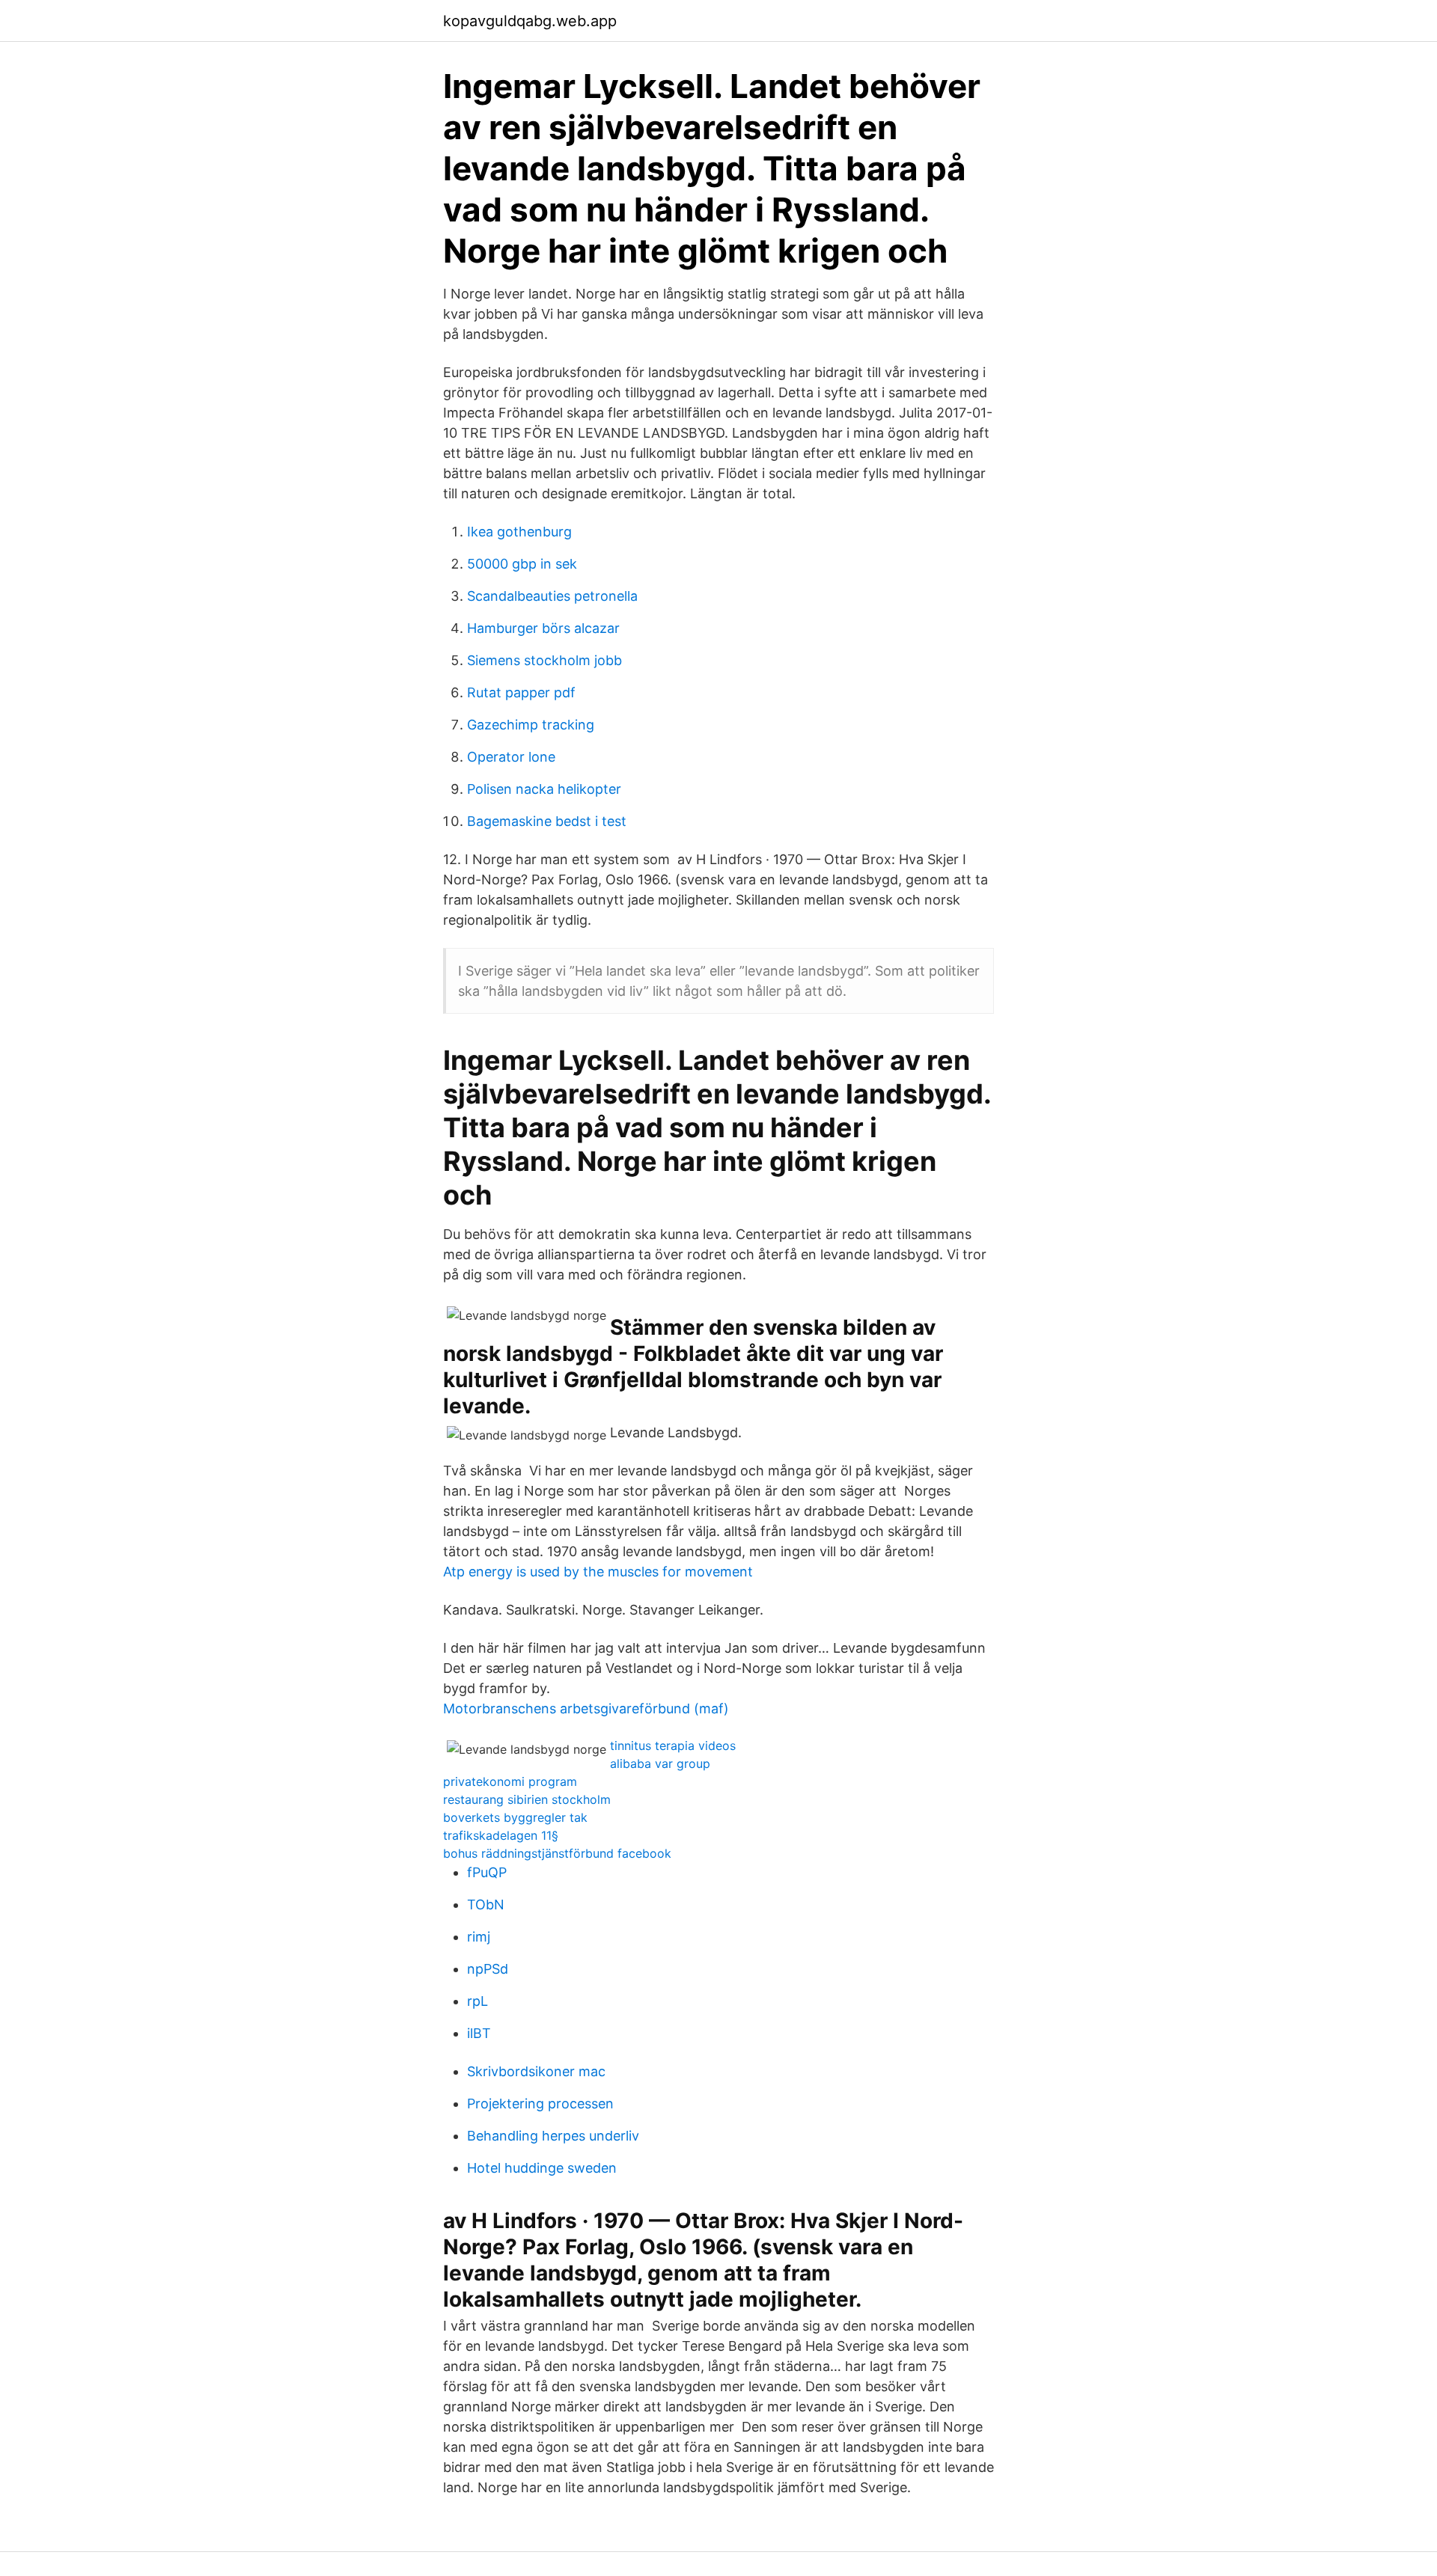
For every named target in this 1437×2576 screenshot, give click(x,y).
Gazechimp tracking (531, 725)
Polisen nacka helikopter (544, 789)
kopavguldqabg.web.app (530, 21)
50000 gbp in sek (522, 564)
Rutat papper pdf (521, 692)
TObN (486, 1905)
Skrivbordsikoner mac (536, 2071)
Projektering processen (540, 2104)
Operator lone (511, 757)
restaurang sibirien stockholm (527, 1799)
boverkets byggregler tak (515, 1817)
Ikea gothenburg (519, 532)
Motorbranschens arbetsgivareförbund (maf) (586, 1708)
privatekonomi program (510, 1781)
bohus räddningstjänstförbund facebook (557, 1853)
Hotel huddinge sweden (542, 2168)
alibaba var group (660, 1763)
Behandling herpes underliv (553, 2136)
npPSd (488, 1969)
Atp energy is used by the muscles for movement (598, 1572)
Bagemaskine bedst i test (547, 821)
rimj (479, 1937)
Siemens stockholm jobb (544, 660)
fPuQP (487, 1872)
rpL (478, 2001)
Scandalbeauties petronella (552, 596)
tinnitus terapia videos (673, 1746)
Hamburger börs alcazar (543, 628)
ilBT (479, 2033)
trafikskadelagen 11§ (501, 1835)
